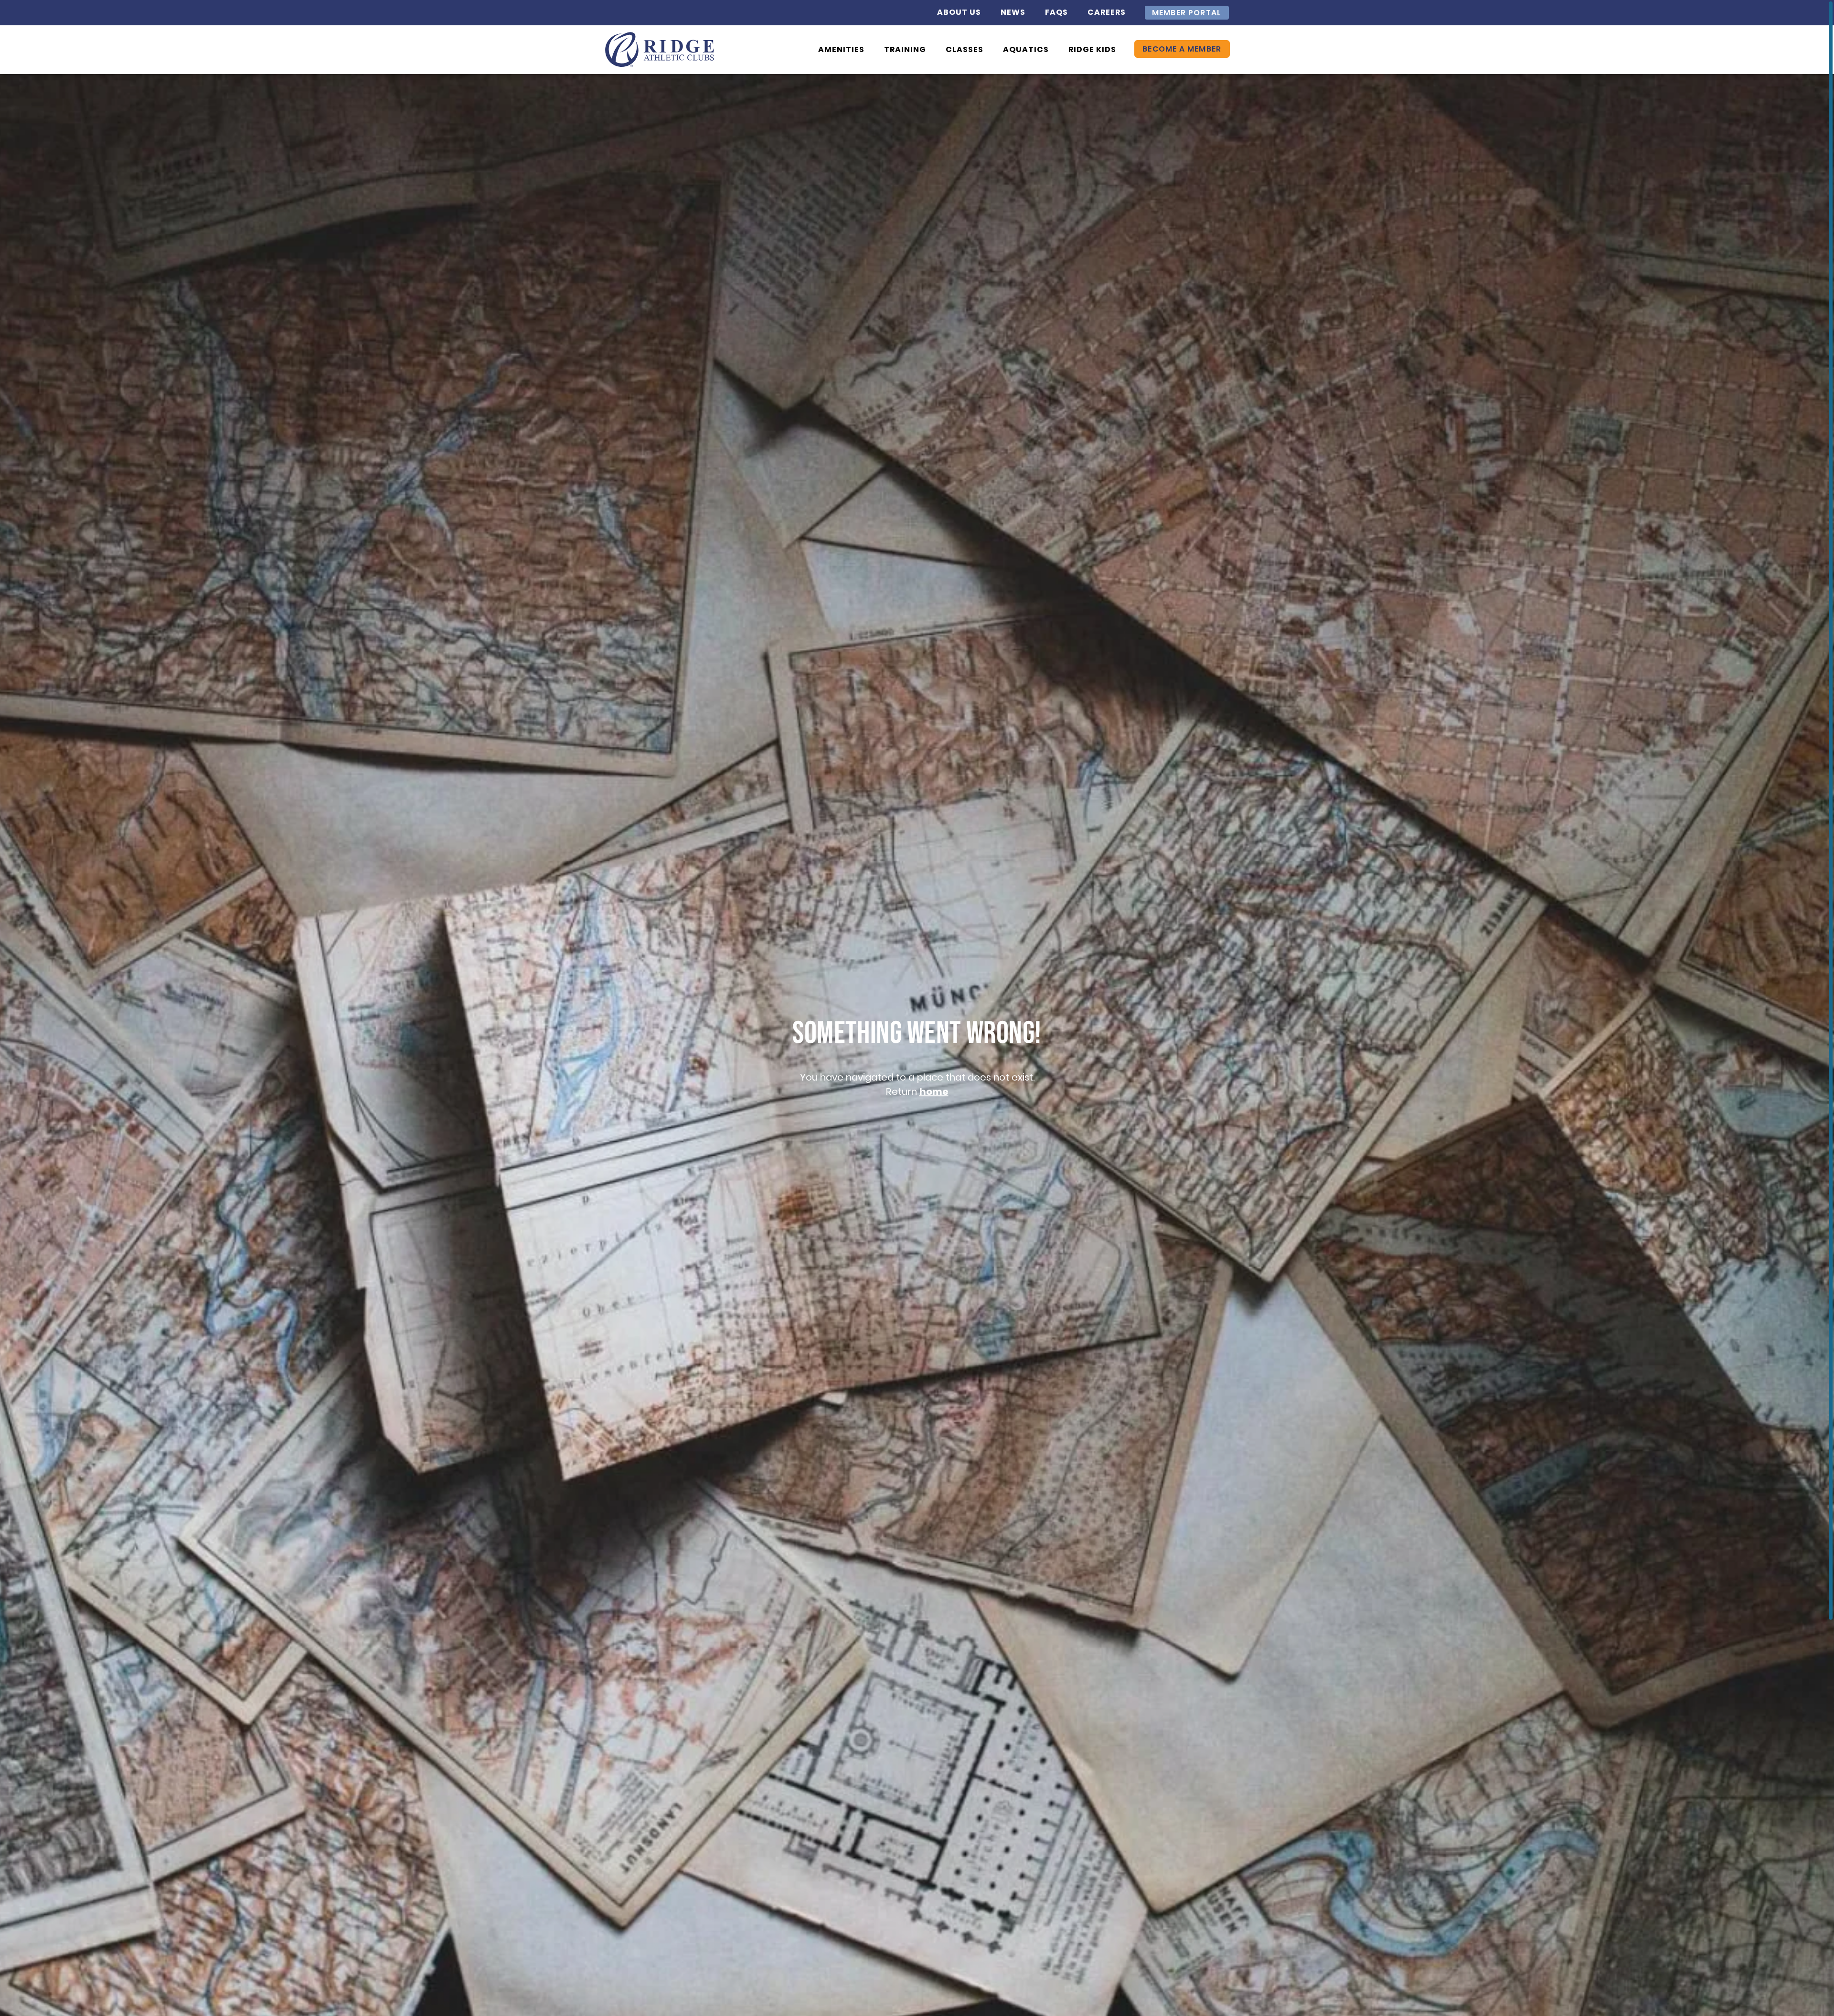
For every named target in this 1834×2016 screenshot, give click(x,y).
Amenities (841, 49)
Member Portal (1187, 13)
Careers (1107, 12)
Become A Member (1182, 49)
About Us (959, 12)
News (1013, 12)
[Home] (660, 50)
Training (905, 49)
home (934, 1092)
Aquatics (1026, 49)
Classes (965, 49)
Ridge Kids (1092, 49)
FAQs (1056, 12)
